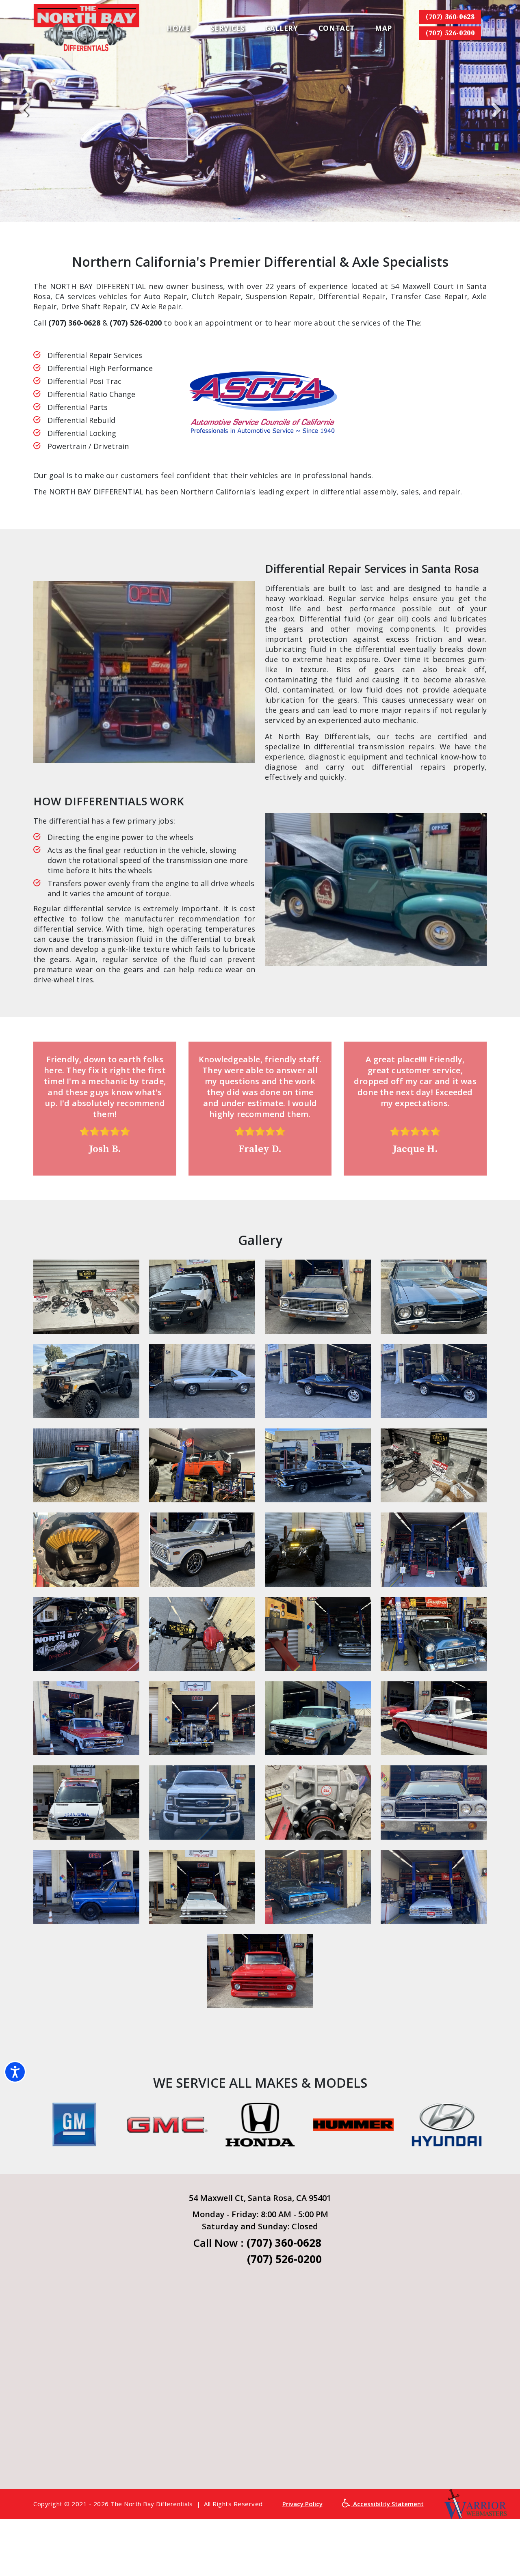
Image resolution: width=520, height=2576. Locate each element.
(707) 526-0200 (450, 33)
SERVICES (228, 28)
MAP (383, 28)
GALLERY (282, 28)
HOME (178, 28)
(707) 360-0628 (450, 17)
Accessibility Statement (388, 2504)
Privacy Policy (302, 2504)
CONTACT (337, 28)
